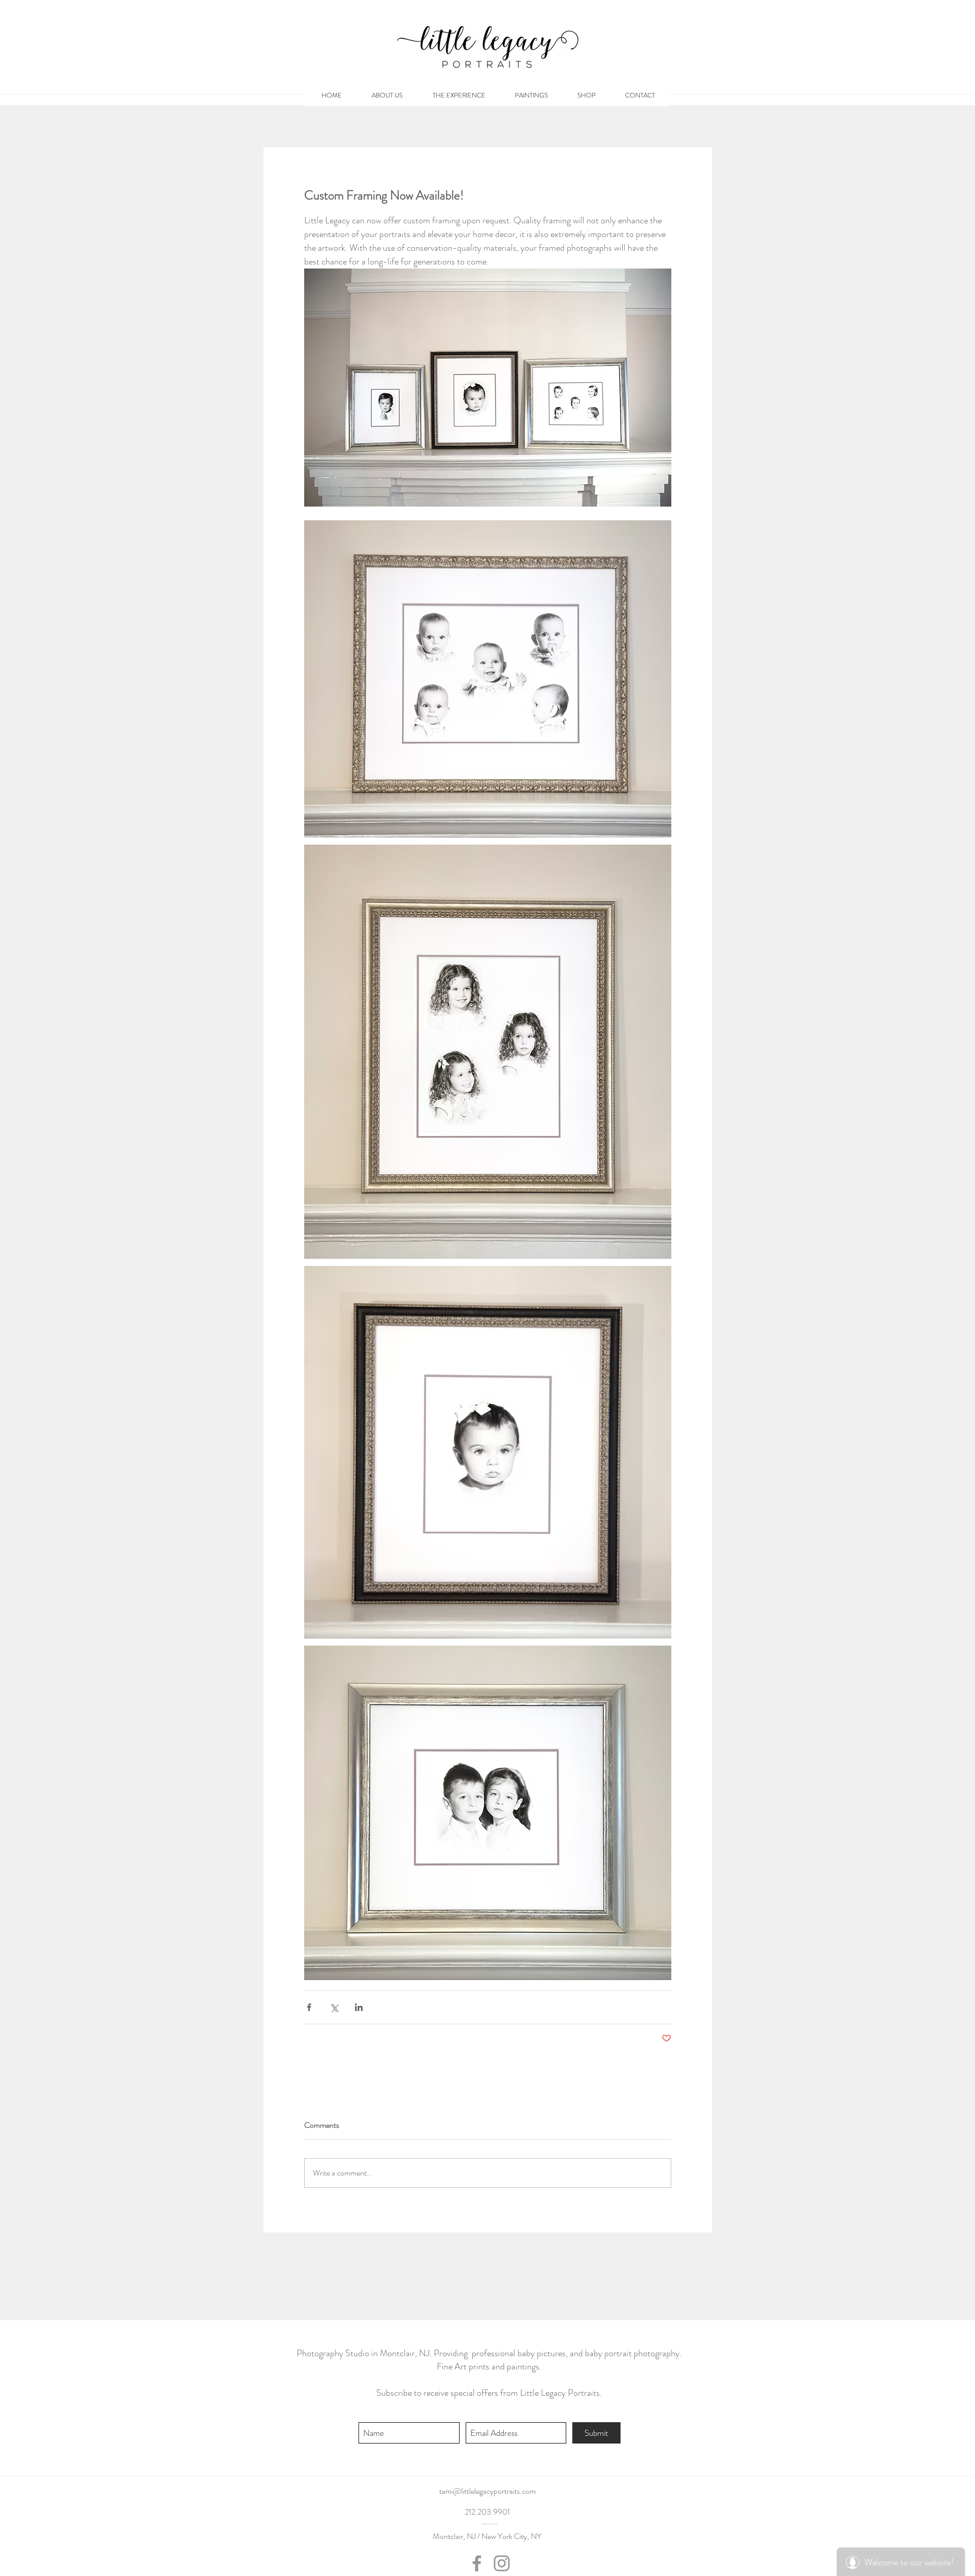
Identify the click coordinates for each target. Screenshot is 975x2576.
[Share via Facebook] (309, 2007)
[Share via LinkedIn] (359, 2007)
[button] (587, 95)
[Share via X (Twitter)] (334, 2007)
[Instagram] (502, 2563)
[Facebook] (477, 2563)
